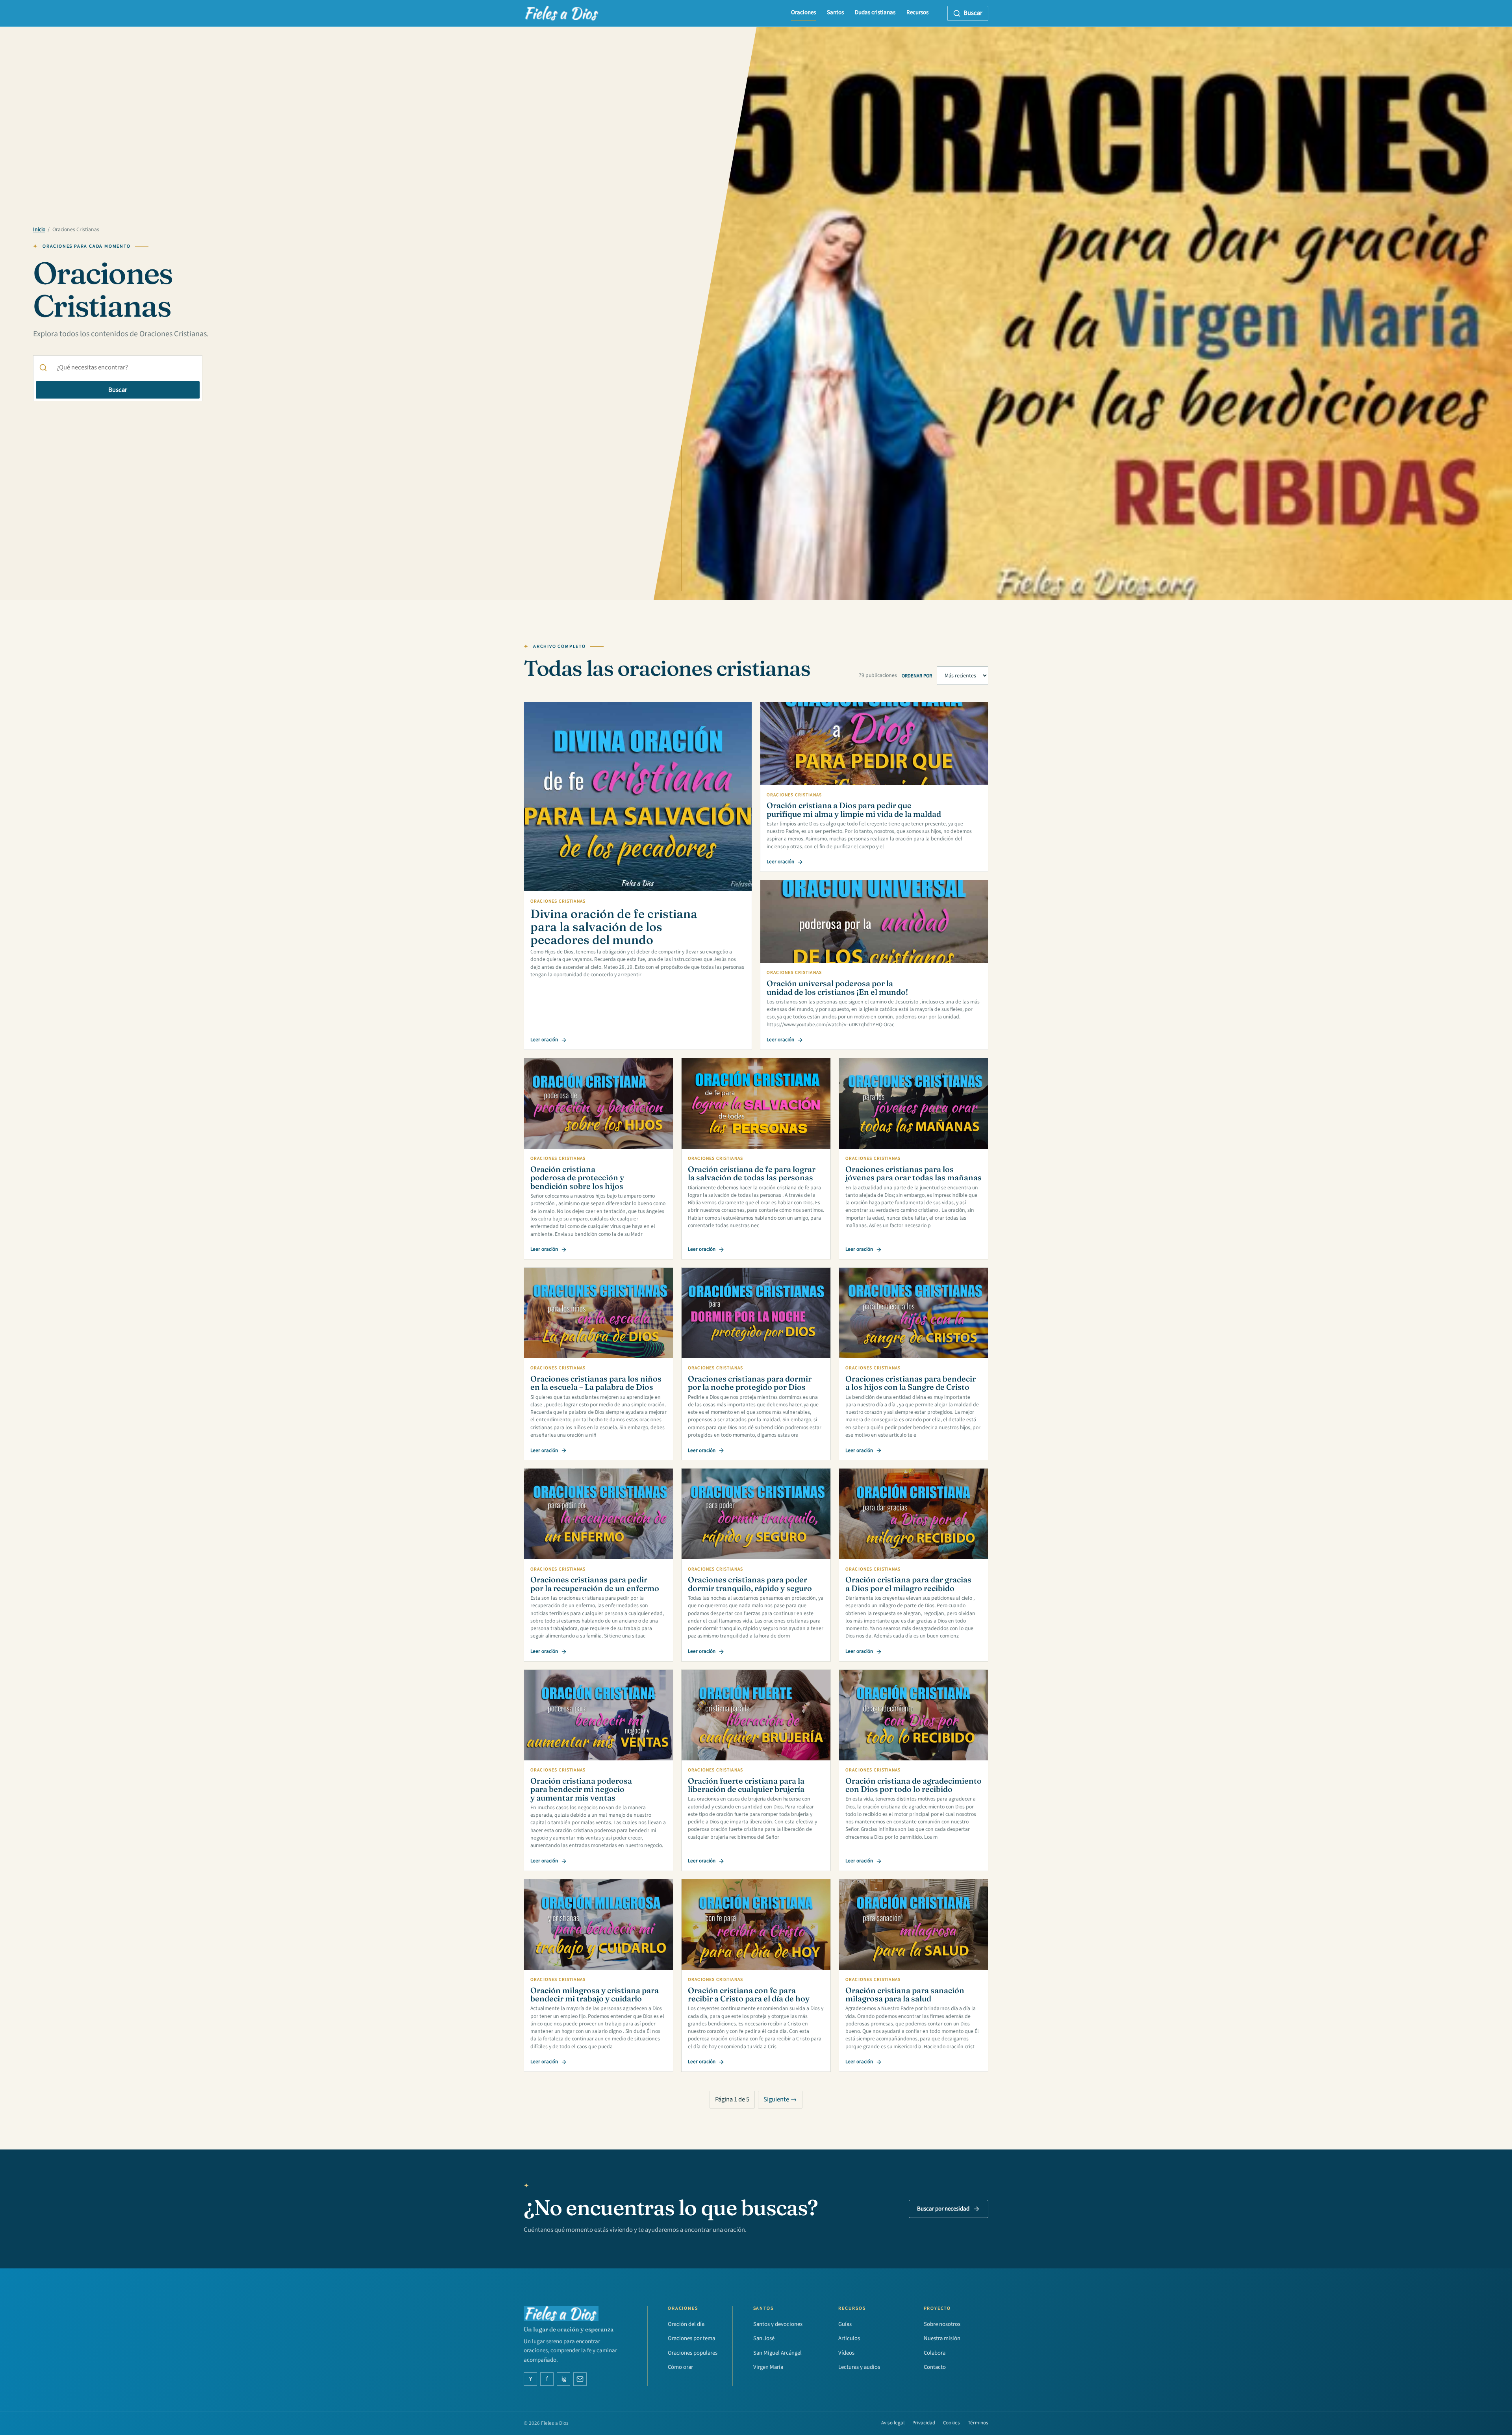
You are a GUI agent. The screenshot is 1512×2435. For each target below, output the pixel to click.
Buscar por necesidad (943, 2209)
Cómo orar (680, 2367)
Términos (978, 2423)
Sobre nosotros (942, 2324)
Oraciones (803, 12)
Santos (835, 12)
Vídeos (846, 2353)
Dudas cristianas (875, 12)
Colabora (935, 2353)
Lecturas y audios (859, 2367)
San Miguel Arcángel (777, 2353)
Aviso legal (893, 2423)
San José (764, 2338)
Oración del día (686, 2324)
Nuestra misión (942, 2338)
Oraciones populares (693, 2353)
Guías (845, 2324)
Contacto (935, 2367)
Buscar (118, 390)
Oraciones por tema (691, 2338)
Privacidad (924, 2423)
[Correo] (580, 2379)
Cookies (951, 2423)
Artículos (849, 2338)
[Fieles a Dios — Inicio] (562, 13)
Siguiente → (780, 2099)
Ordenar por (917, 676)
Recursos (917, 12)
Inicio (39, 230)
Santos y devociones (778, 2324)
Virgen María (768, 2367)
